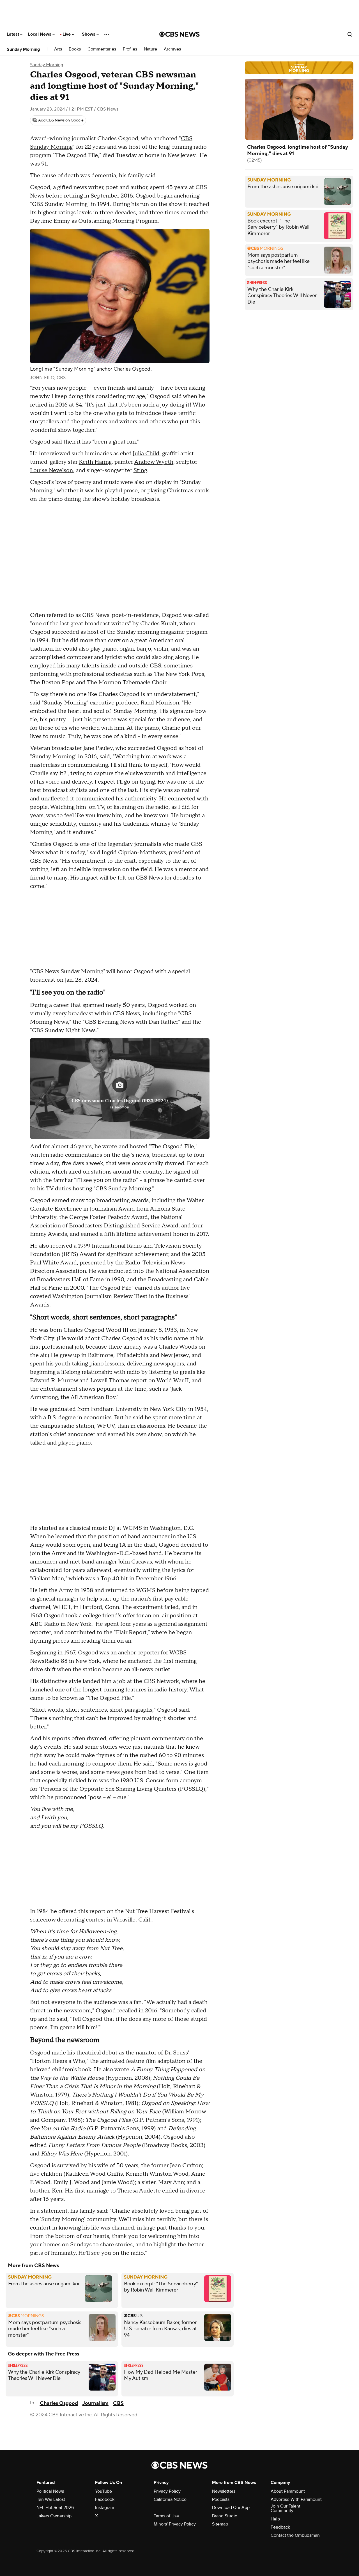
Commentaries (102, 49)
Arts (58, 49)
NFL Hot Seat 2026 (55, 2508)
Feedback (280, 2527)
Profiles (130, 49)
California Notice (170, 2499)
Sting (140, 470)
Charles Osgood (59, 2403)
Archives (172, 49)
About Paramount (288, 2491)
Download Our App (231, 2508)
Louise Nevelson (51, 470)
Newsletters (224, 2491)
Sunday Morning (23, 49)
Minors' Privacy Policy (175, 2524)
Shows (89, 34)
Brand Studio (225, 2516)
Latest (13, 34)
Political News (50, 2491)
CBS (118, 2403)
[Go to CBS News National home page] (179, 34)
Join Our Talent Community (286, 2508)
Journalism (95, 2403)
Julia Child (146, 454)
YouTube (103, 2491)
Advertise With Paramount (296, 2499)
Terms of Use (166, 2516)
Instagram (105, 2508)
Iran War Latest (51, 2499)
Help (275, 2519)
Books (75, 49)
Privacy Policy (167, 2491)
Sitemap (220, 2524)
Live (67, 34)
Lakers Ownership (54, 2516)
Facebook (105, 2499)
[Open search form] (350, 34)
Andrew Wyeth (154, 462)
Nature (150, 49)
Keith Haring (95, 462)
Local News (40, 34)
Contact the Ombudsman (295, 2535)
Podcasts (221, 2499)
